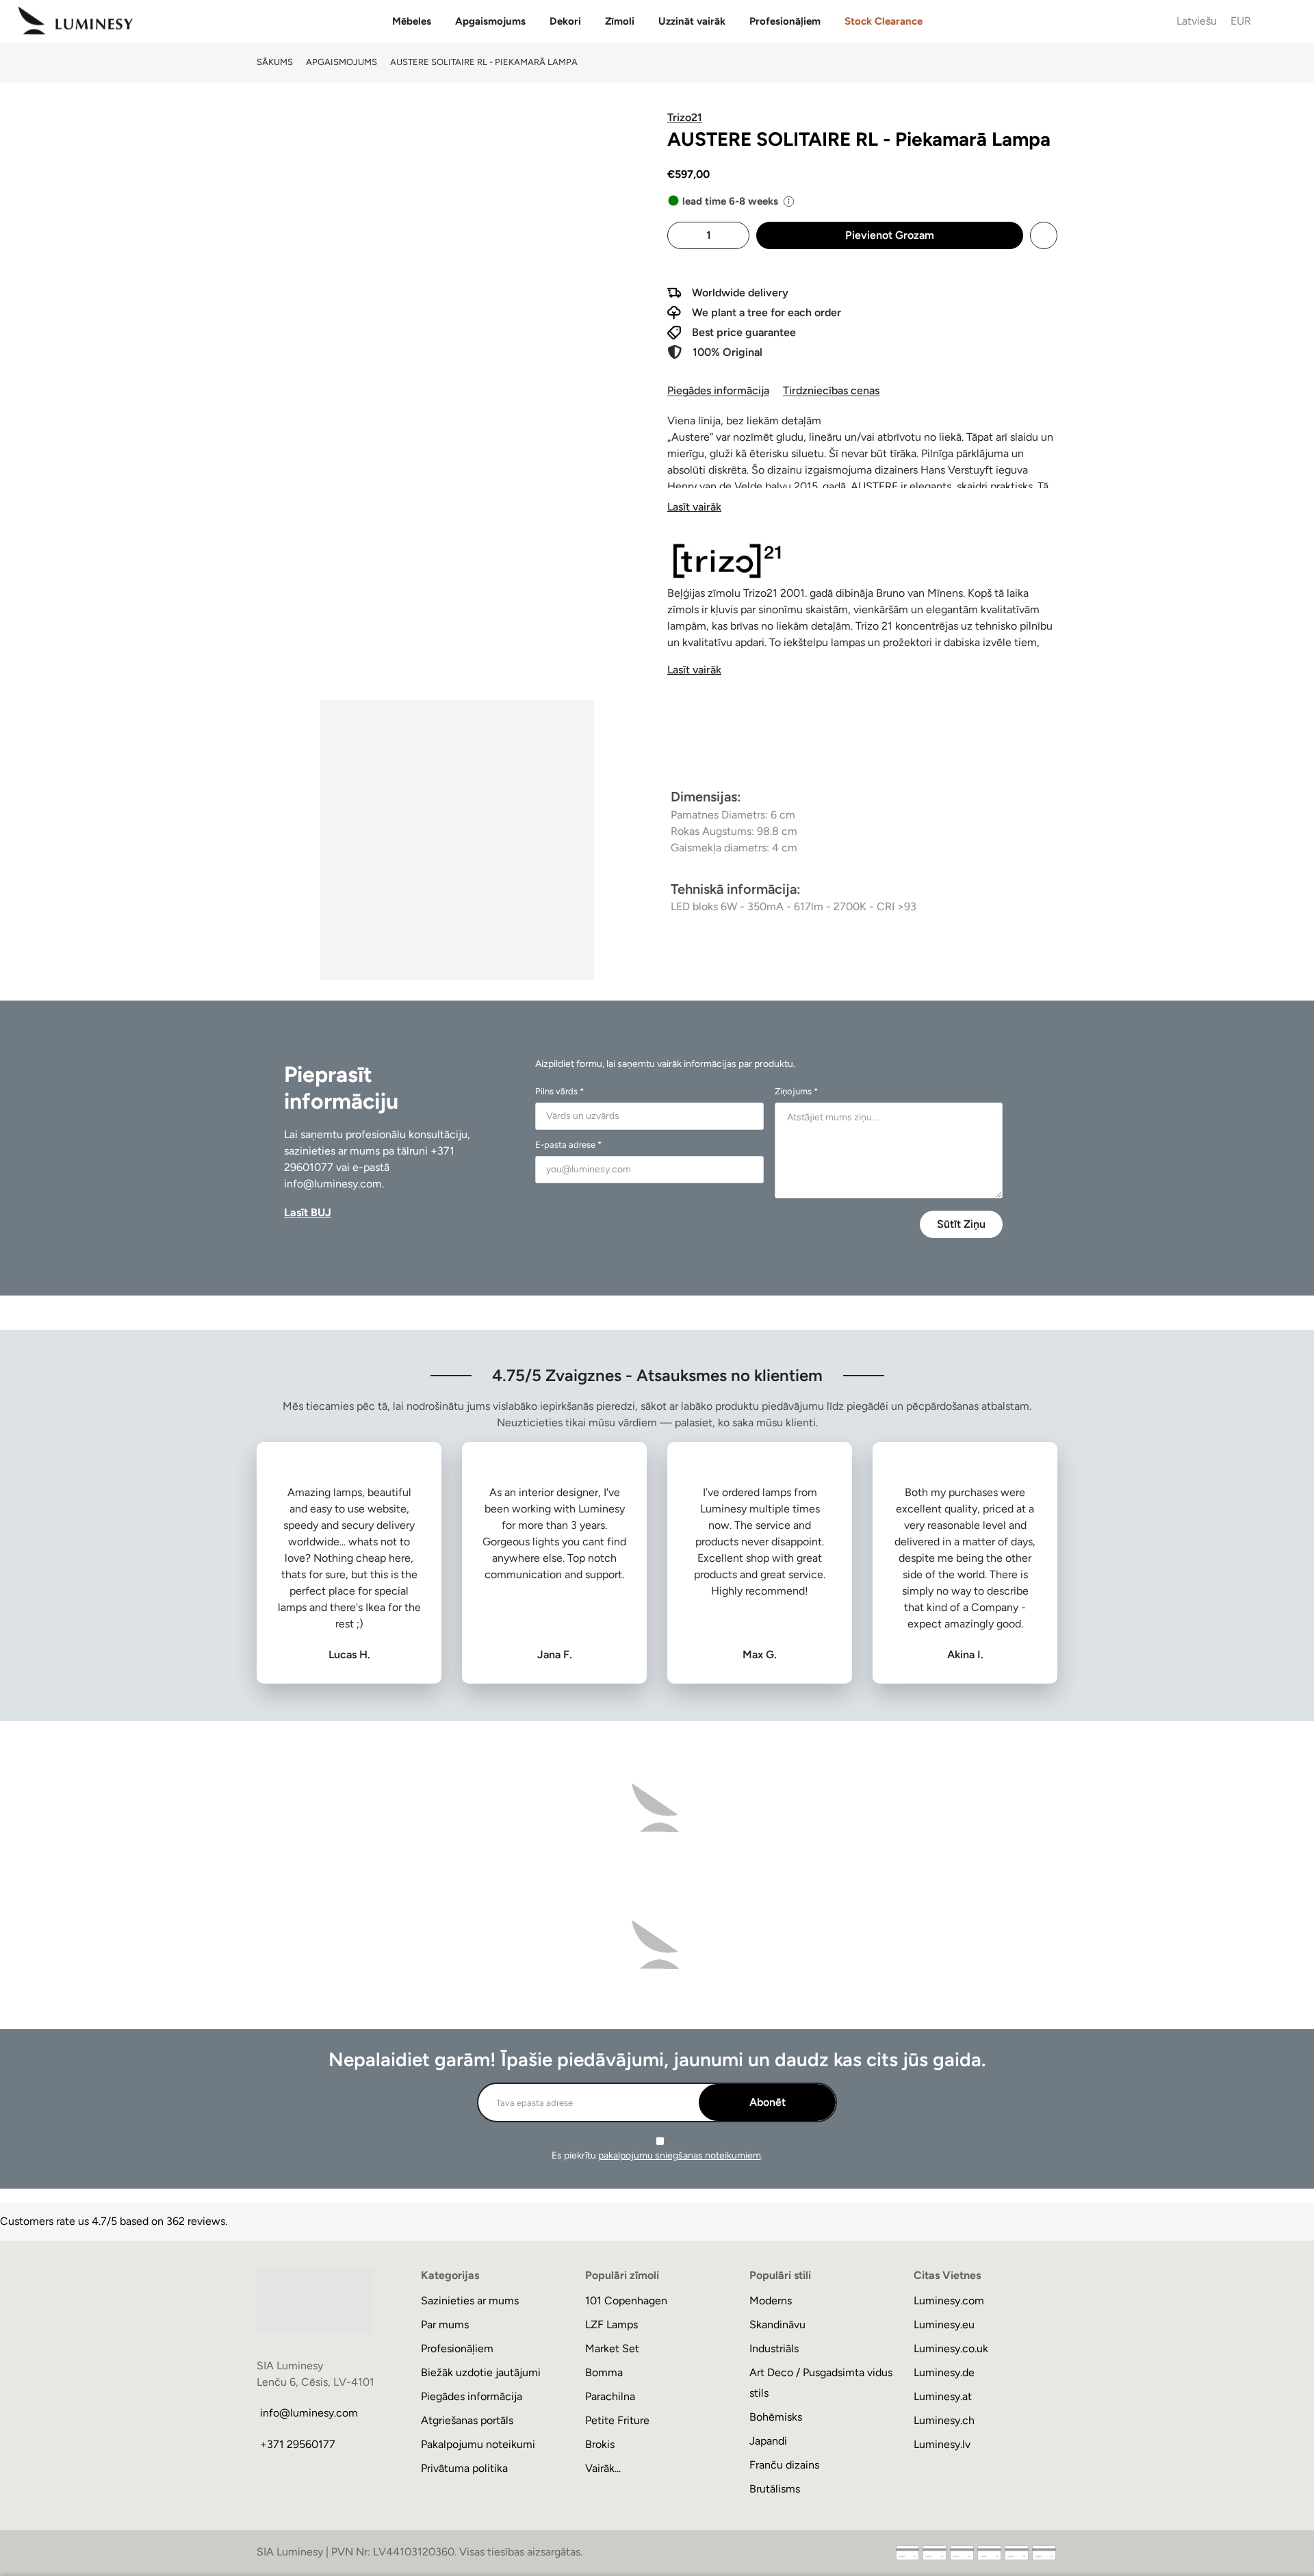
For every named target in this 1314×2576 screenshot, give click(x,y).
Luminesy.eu (944, 2324)
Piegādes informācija (718, 390)
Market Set (612, 2348)
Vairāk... (603, 2468)
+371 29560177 (298, 2444)
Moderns (771, 2301)
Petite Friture (617, 2420)
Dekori (565, 21)
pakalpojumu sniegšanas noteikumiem (680, 2155)
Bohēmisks (776, 2417)
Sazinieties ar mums (470, 2301)
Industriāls (774, 2348)
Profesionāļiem (785, 21)
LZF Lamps (611, 2324)
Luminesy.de (944, 2372)
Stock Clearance (884, 21)
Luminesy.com (949, 2301)
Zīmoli (620, 21)
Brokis (600, 2444)
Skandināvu (777, 2324)
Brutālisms (775, 2489)
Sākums (275, 62)
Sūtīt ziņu (961, 1224)
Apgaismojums (490, 21)
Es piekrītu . (657, 2155)
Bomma (604, 2372)
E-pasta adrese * (568, 1145)
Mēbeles (412, 21)
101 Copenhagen (626, 2301)
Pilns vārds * (559, 1091)
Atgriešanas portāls (467, 2420)
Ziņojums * (796, 1091)
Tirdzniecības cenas (831, 390)
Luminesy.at (943, 2396)
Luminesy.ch (944, 2420)
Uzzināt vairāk (692, 21)
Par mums (445, 2324)
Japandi (768, 2441)
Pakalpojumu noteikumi (478, 2444)
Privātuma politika (464, 2468)
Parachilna (610, 2396)
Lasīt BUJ (308, 1212)
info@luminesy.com (333, 1184)
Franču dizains (784, 2465)
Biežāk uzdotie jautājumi (481, 2372)
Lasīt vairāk (694, 507)
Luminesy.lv (942, 2444)
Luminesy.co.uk (951, 2348)
